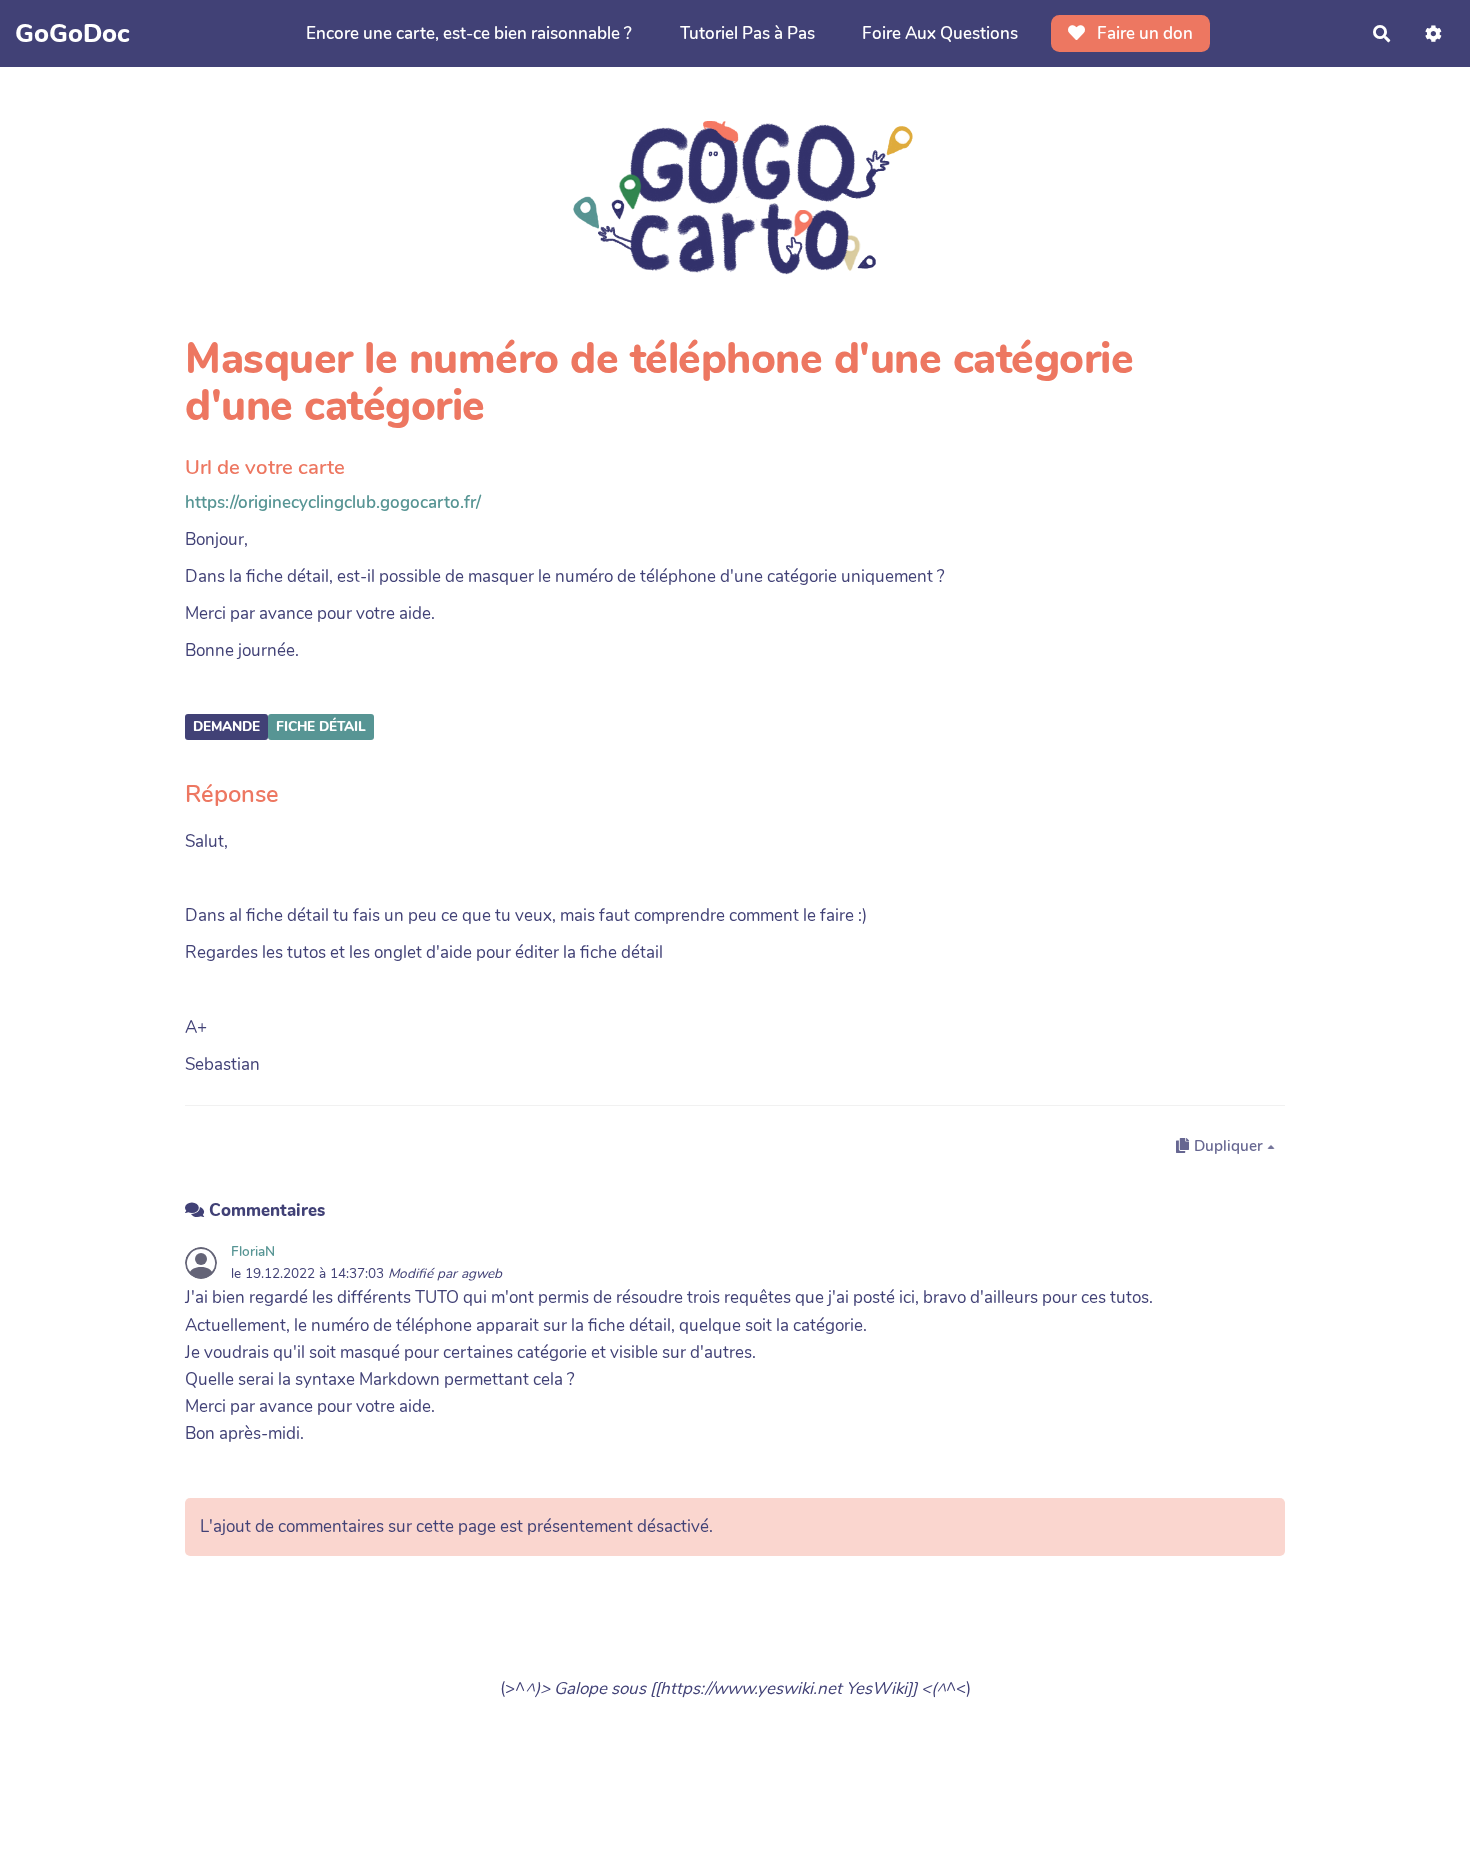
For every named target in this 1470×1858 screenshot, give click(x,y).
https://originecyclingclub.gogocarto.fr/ (333, 502)
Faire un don (1143, 33)
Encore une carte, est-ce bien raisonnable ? (469, 33)
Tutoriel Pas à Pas (747, 33)
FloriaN (253, 1251)
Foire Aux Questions (940, 33)
